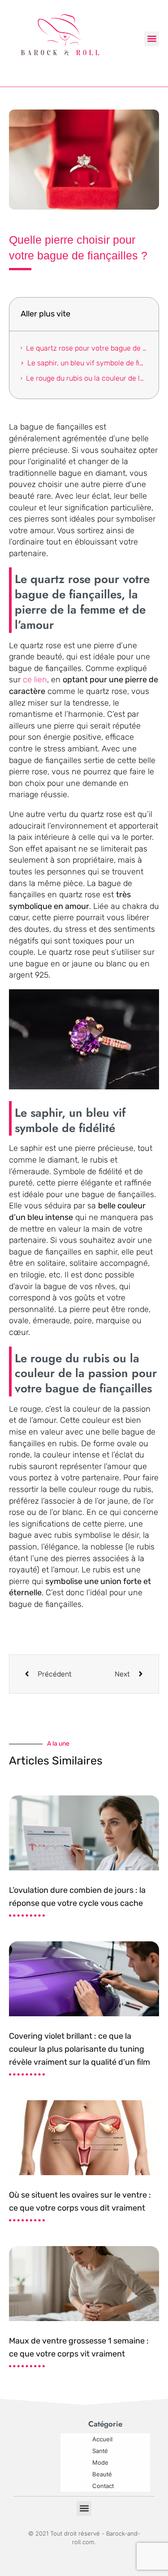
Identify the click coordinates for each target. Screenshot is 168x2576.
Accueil (102, 2439)
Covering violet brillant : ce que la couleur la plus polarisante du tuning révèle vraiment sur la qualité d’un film (80, 2049)
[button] (152, 39)
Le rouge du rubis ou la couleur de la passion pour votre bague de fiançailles (87, 378)
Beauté (102, 2474)
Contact (103, 2486)
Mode (100, 2462)
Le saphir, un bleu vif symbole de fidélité (87, 363)
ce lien (35, 680)
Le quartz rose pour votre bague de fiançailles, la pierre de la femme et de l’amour (87, 348)
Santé (100, 2451)
